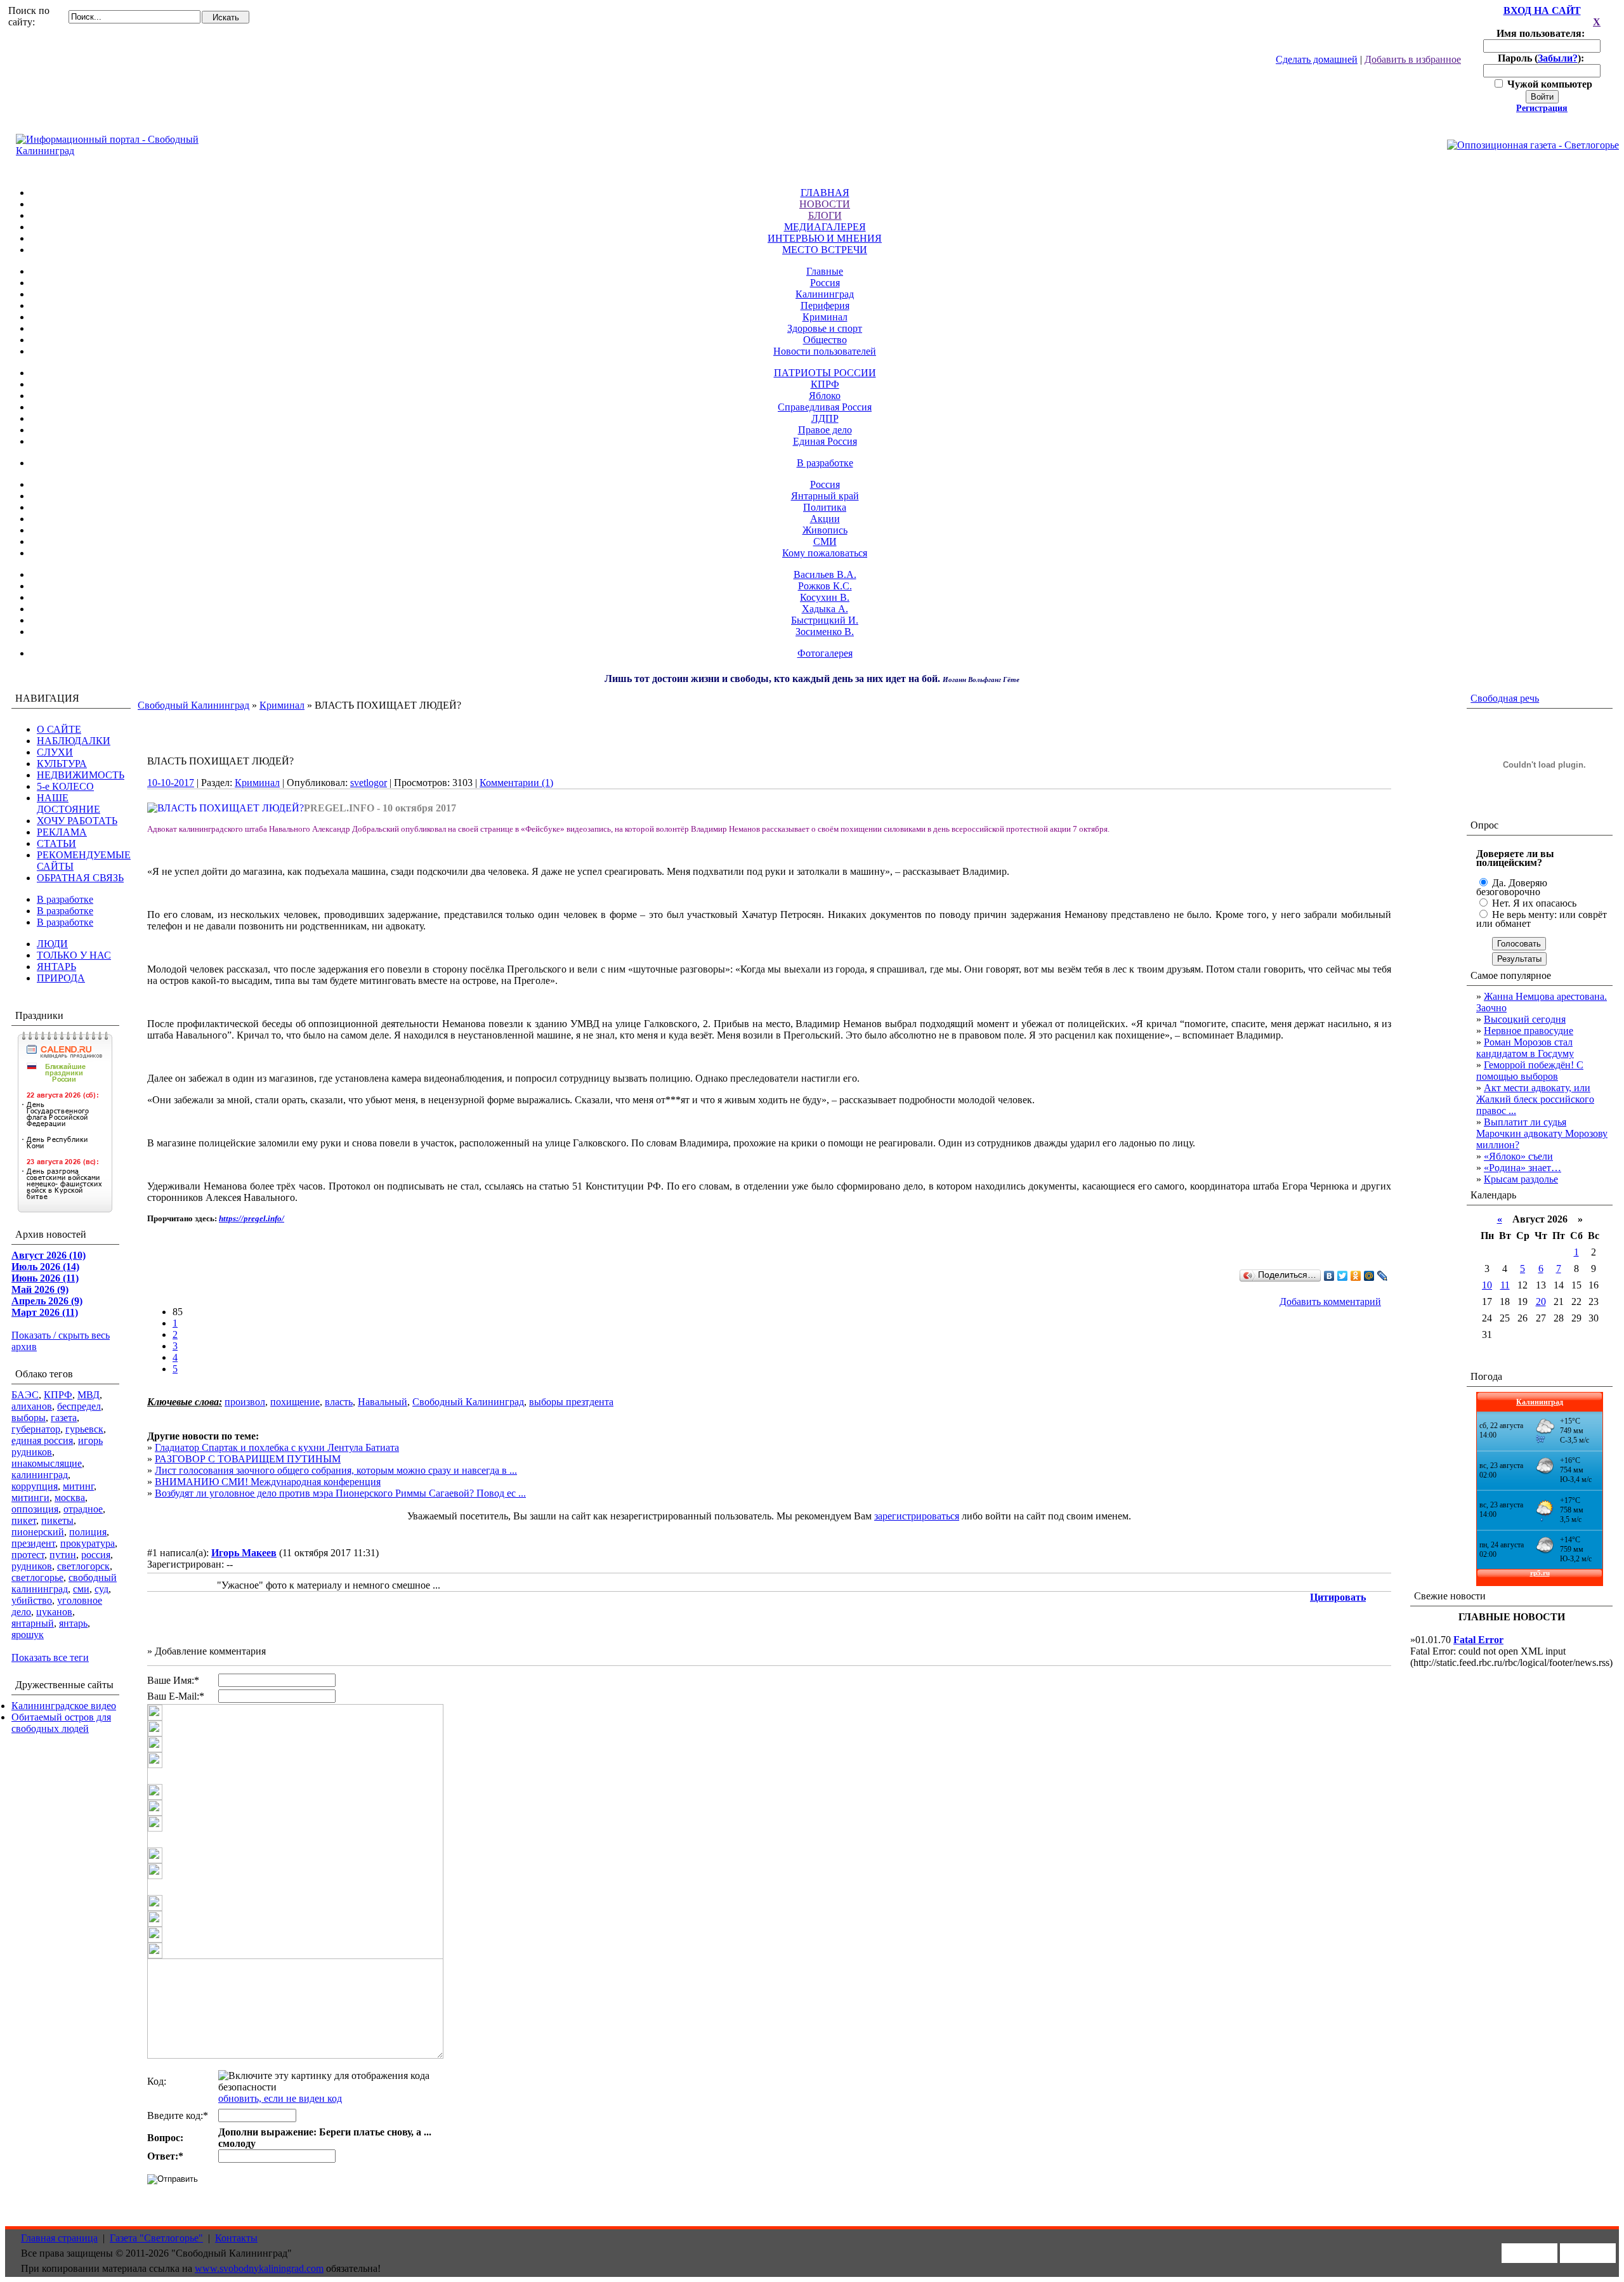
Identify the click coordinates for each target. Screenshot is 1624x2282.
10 (1487, 1285)
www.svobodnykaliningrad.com (259, 2268)
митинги (30, 1498)
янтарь (73, 1623)
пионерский (38, 1532)
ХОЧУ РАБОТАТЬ (77, 821)
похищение (295, 1402)
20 (1541, 1302)
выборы (29, 1418)
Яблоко (825, 396)
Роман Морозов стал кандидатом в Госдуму (1525, 1048)
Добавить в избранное (1413, 59)
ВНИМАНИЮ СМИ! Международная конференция (268, 1482)
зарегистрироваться (917, 1516)
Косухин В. (825, 597)
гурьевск (84, 1429)
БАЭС (25, 1395)
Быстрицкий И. (825, 620)
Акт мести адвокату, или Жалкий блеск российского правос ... (1535, 1099)
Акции (825, 519)
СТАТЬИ (56, 843)
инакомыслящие (47, 1463)
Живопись (825, 530)
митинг (78, 1486)
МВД (88, 1395)
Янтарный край (825, 496)
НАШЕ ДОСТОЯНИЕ (69, 803)
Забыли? (1558, 58)
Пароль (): (1542, 58)
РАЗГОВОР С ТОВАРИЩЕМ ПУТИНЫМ (248, 1459)
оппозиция (35, 1509)
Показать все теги (50, 1657)
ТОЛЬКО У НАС (74, 955)
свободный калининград (64, 1583)
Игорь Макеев (244, 1553)
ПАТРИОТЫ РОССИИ (825, 373)
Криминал (825, 317)
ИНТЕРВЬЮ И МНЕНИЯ (825, 238)
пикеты (57, 1520)
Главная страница (59, 2238)
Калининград (825, 294)
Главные (825, 271)
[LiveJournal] (1383, 1276)
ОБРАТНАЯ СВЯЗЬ (80, 878)
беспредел (79, 1406)
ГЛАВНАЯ (825, 193)
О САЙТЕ (59, 729)
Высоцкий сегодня (1525, 1019)
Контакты (236, 2238)
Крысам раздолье (1521, 1179)
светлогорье (37, 1577)
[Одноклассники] (1356, 1276)
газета (64, 1418)
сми (81, 1589)
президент (33, 1543)
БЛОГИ (825, 215)
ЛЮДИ (52, 944)
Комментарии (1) (516, 783)
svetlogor (369, 783)
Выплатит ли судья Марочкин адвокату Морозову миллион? (1542, 1133)
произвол (245, 1402)
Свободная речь (1505, 698)
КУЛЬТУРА (62, 764)
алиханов (32, 1406)
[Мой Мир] (1369, 1276)
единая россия (42, 1440)
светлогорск (83, 1566)
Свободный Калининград (193, 705)
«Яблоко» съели (1518, 1156)
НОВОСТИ (825, 204)
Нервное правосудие (1529, 1031)
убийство (32, 1600)
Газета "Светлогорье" (156, 2238)
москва (70, 1498)
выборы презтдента (571, 1402)
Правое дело (825, 430)
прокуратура (88, 1543)
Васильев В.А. (825, 574)
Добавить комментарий (1330, 1302)
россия (96, 1555)
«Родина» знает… (1522, 1168)
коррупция (35, 1486)
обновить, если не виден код (280, 2098)
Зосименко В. (825, 632)
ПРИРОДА (61, 978)
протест (28, 1555)
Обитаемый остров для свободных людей (61, 1723)
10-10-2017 (171, 783)
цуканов (54, 1612)
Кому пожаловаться (825, 553)
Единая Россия (825, 441)
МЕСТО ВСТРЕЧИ (825, 250)
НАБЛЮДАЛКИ (74, 741)
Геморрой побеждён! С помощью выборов (1530, 1071)
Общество (825, 340)
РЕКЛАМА (62, 832)
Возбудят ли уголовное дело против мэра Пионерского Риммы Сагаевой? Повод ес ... (340, 1493)
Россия (825, 283)
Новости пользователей (825, 351)
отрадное (83, 1509)
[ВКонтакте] (1329, 1276)
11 (1505, 1285)
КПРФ (825, 384)
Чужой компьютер (1549, 84)
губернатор (36, 1429)
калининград (40, 1475)
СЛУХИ (55, 752)
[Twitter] (1343, 1276)
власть (339, 1402)
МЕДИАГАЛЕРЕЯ (825, 227)
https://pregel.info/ (252, 1218)
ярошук (28, 1635)
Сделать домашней (1317, 59)
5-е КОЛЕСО (65, 786)
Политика (825, 507)
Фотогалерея (825, 653)
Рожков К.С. (825, 586)
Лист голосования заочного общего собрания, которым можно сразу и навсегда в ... (336, 1470)
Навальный (383, 1402)
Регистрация (1542, 108)
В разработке (825, 463)
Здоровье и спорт (825, 328)
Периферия (825, 305)
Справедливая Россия (825, 407)
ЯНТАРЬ (56, 967)
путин (63, 1555)
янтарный (33, 1623)
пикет (24, 1520)
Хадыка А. (825, 609)
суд (101, 1589)
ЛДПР (825, 418)
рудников (32, 1566)
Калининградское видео (64, 1706)
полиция (88, 1532)
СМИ (825, 541)
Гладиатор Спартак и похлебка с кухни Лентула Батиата (277, 1447)
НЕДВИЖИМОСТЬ (81, 775)
